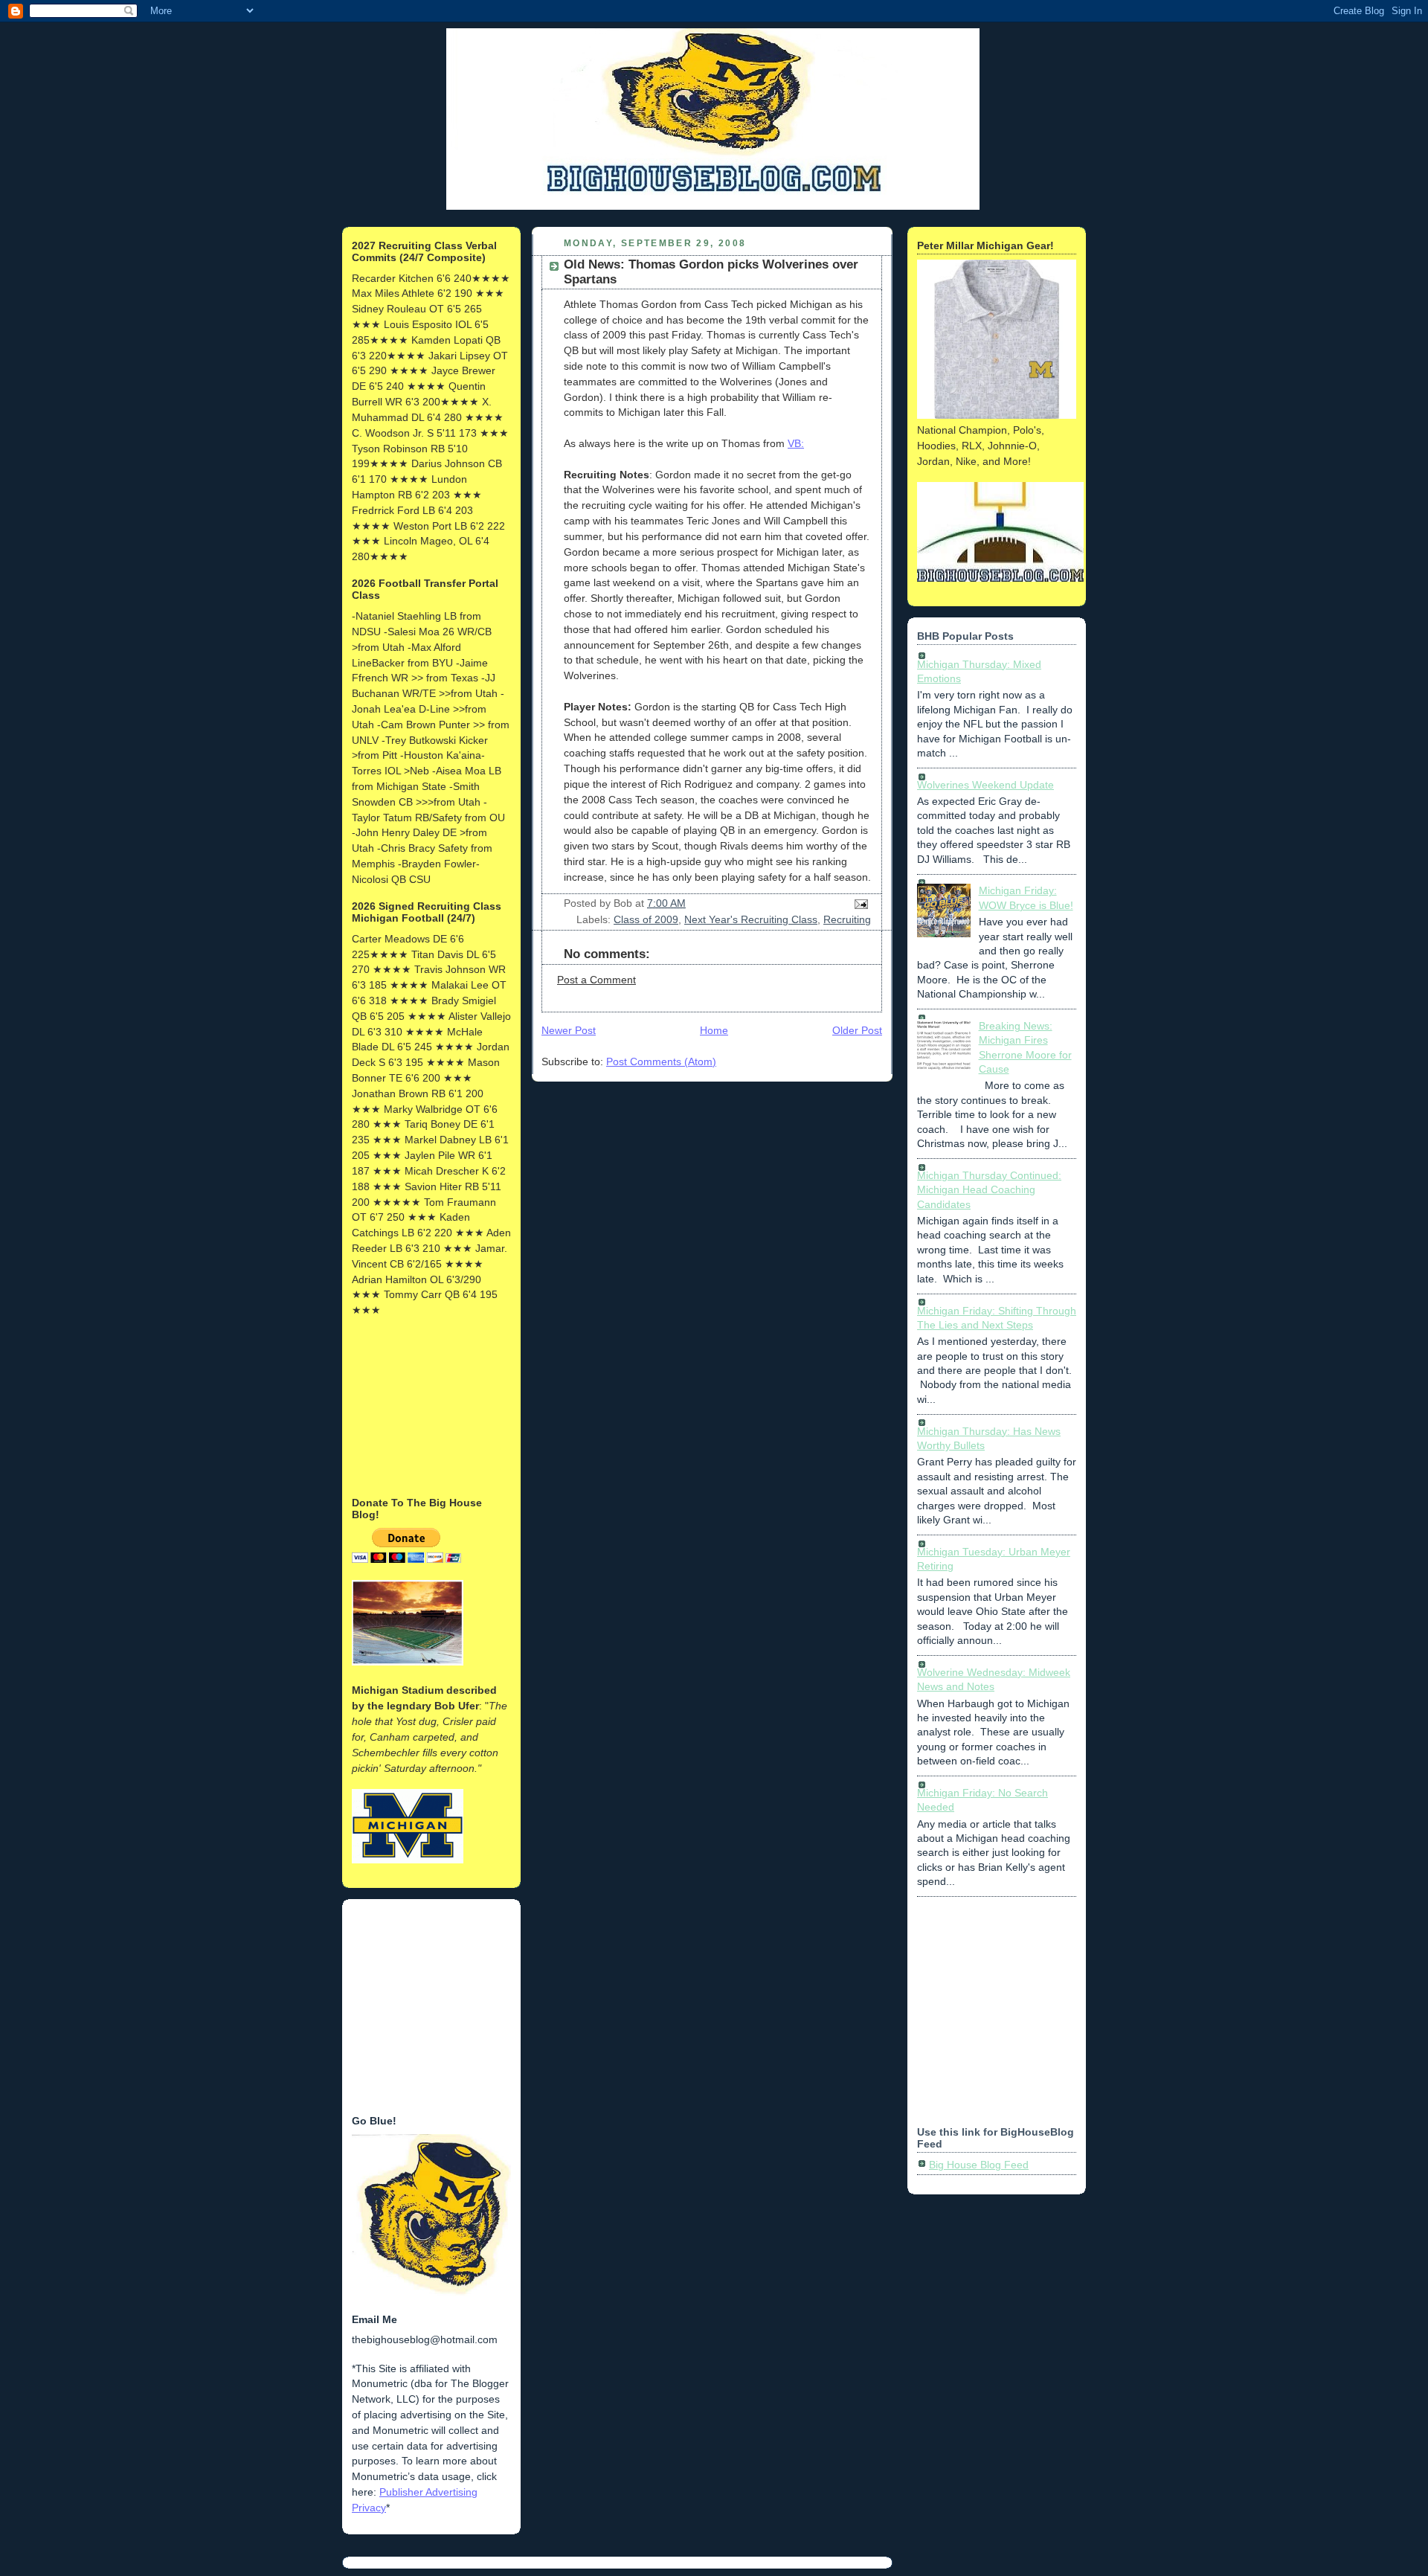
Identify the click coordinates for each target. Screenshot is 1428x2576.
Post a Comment (596, 980)
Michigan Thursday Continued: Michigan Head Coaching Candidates (989, 1190)
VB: (796, 443)
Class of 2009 (646, 919)
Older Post (857, 1030)
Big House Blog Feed (979, 2165)
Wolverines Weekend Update (985, 785)
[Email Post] (859, 903)
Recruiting (847, 919)
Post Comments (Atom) (661, 1061)
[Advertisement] (426, 1405)
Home (714, 1030)
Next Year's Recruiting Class (751, 919)
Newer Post (569, 1030)
